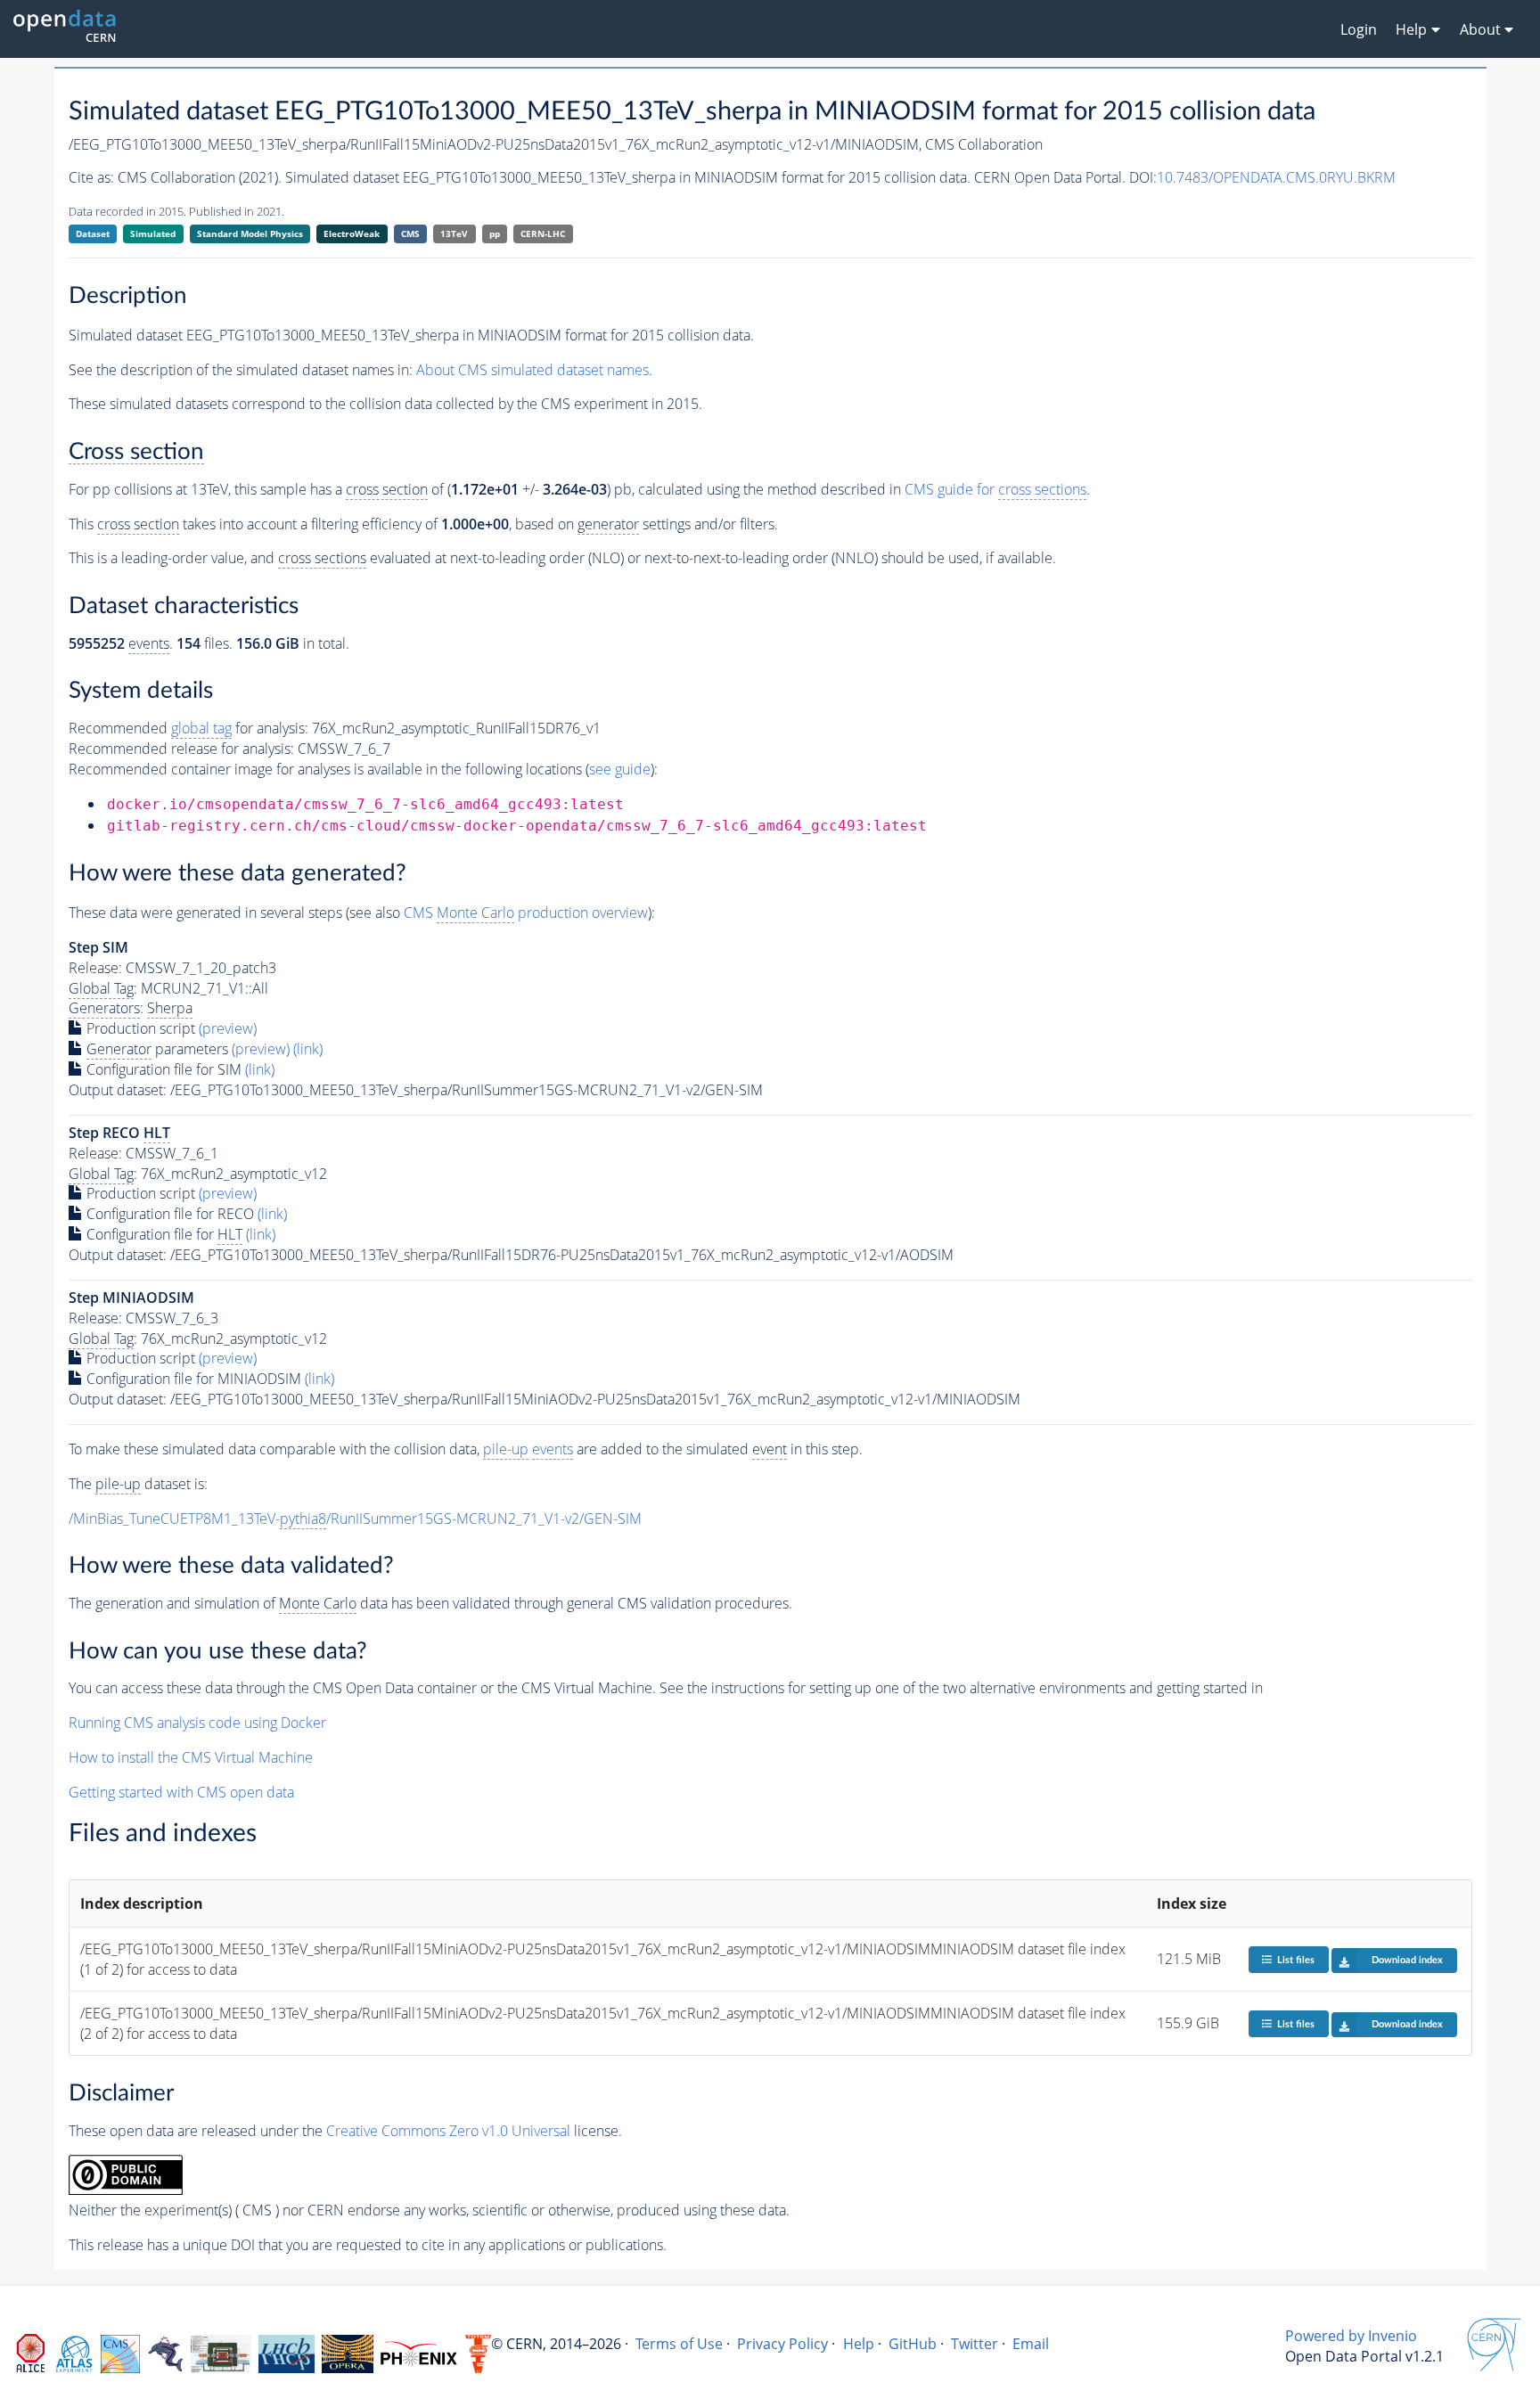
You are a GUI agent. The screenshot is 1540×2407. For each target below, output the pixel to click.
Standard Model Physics (250, 233)
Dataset (93, 233)
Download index (1407, 1960)
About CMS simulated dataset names (532, 370)
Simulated (153, 233)
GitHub (913, 2344)
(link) (308, 1049)
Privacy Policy (782, 2344)
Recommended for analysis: (188, 728)
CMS (410, 233)
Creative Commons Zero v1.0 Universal (448, 2131)
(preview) (228, 1028)
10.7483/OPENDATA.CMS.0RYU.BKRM (1276, 177)
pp (495, 233)
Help (859, 2344)
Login (1359, 29)
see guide (620, 769)
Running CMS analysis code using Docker (197, 1723)
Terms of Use (679, 2344)
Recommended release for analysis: (181, 749)
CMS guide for (995, 489)
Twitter (975, 2344)
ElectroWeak (352, 233)
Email (1031, 2344)
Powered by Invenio (1351, 2336)
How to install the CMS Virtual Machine (191, 1757)
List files (1296, 1960)
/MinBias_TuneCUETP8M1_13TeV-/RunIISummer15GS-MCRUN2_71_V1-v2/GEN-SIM (355, 1519)
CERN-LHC (543, 233)
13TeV (454, 233)
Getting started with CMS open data (181, 1792)
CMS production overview (526, 913)
